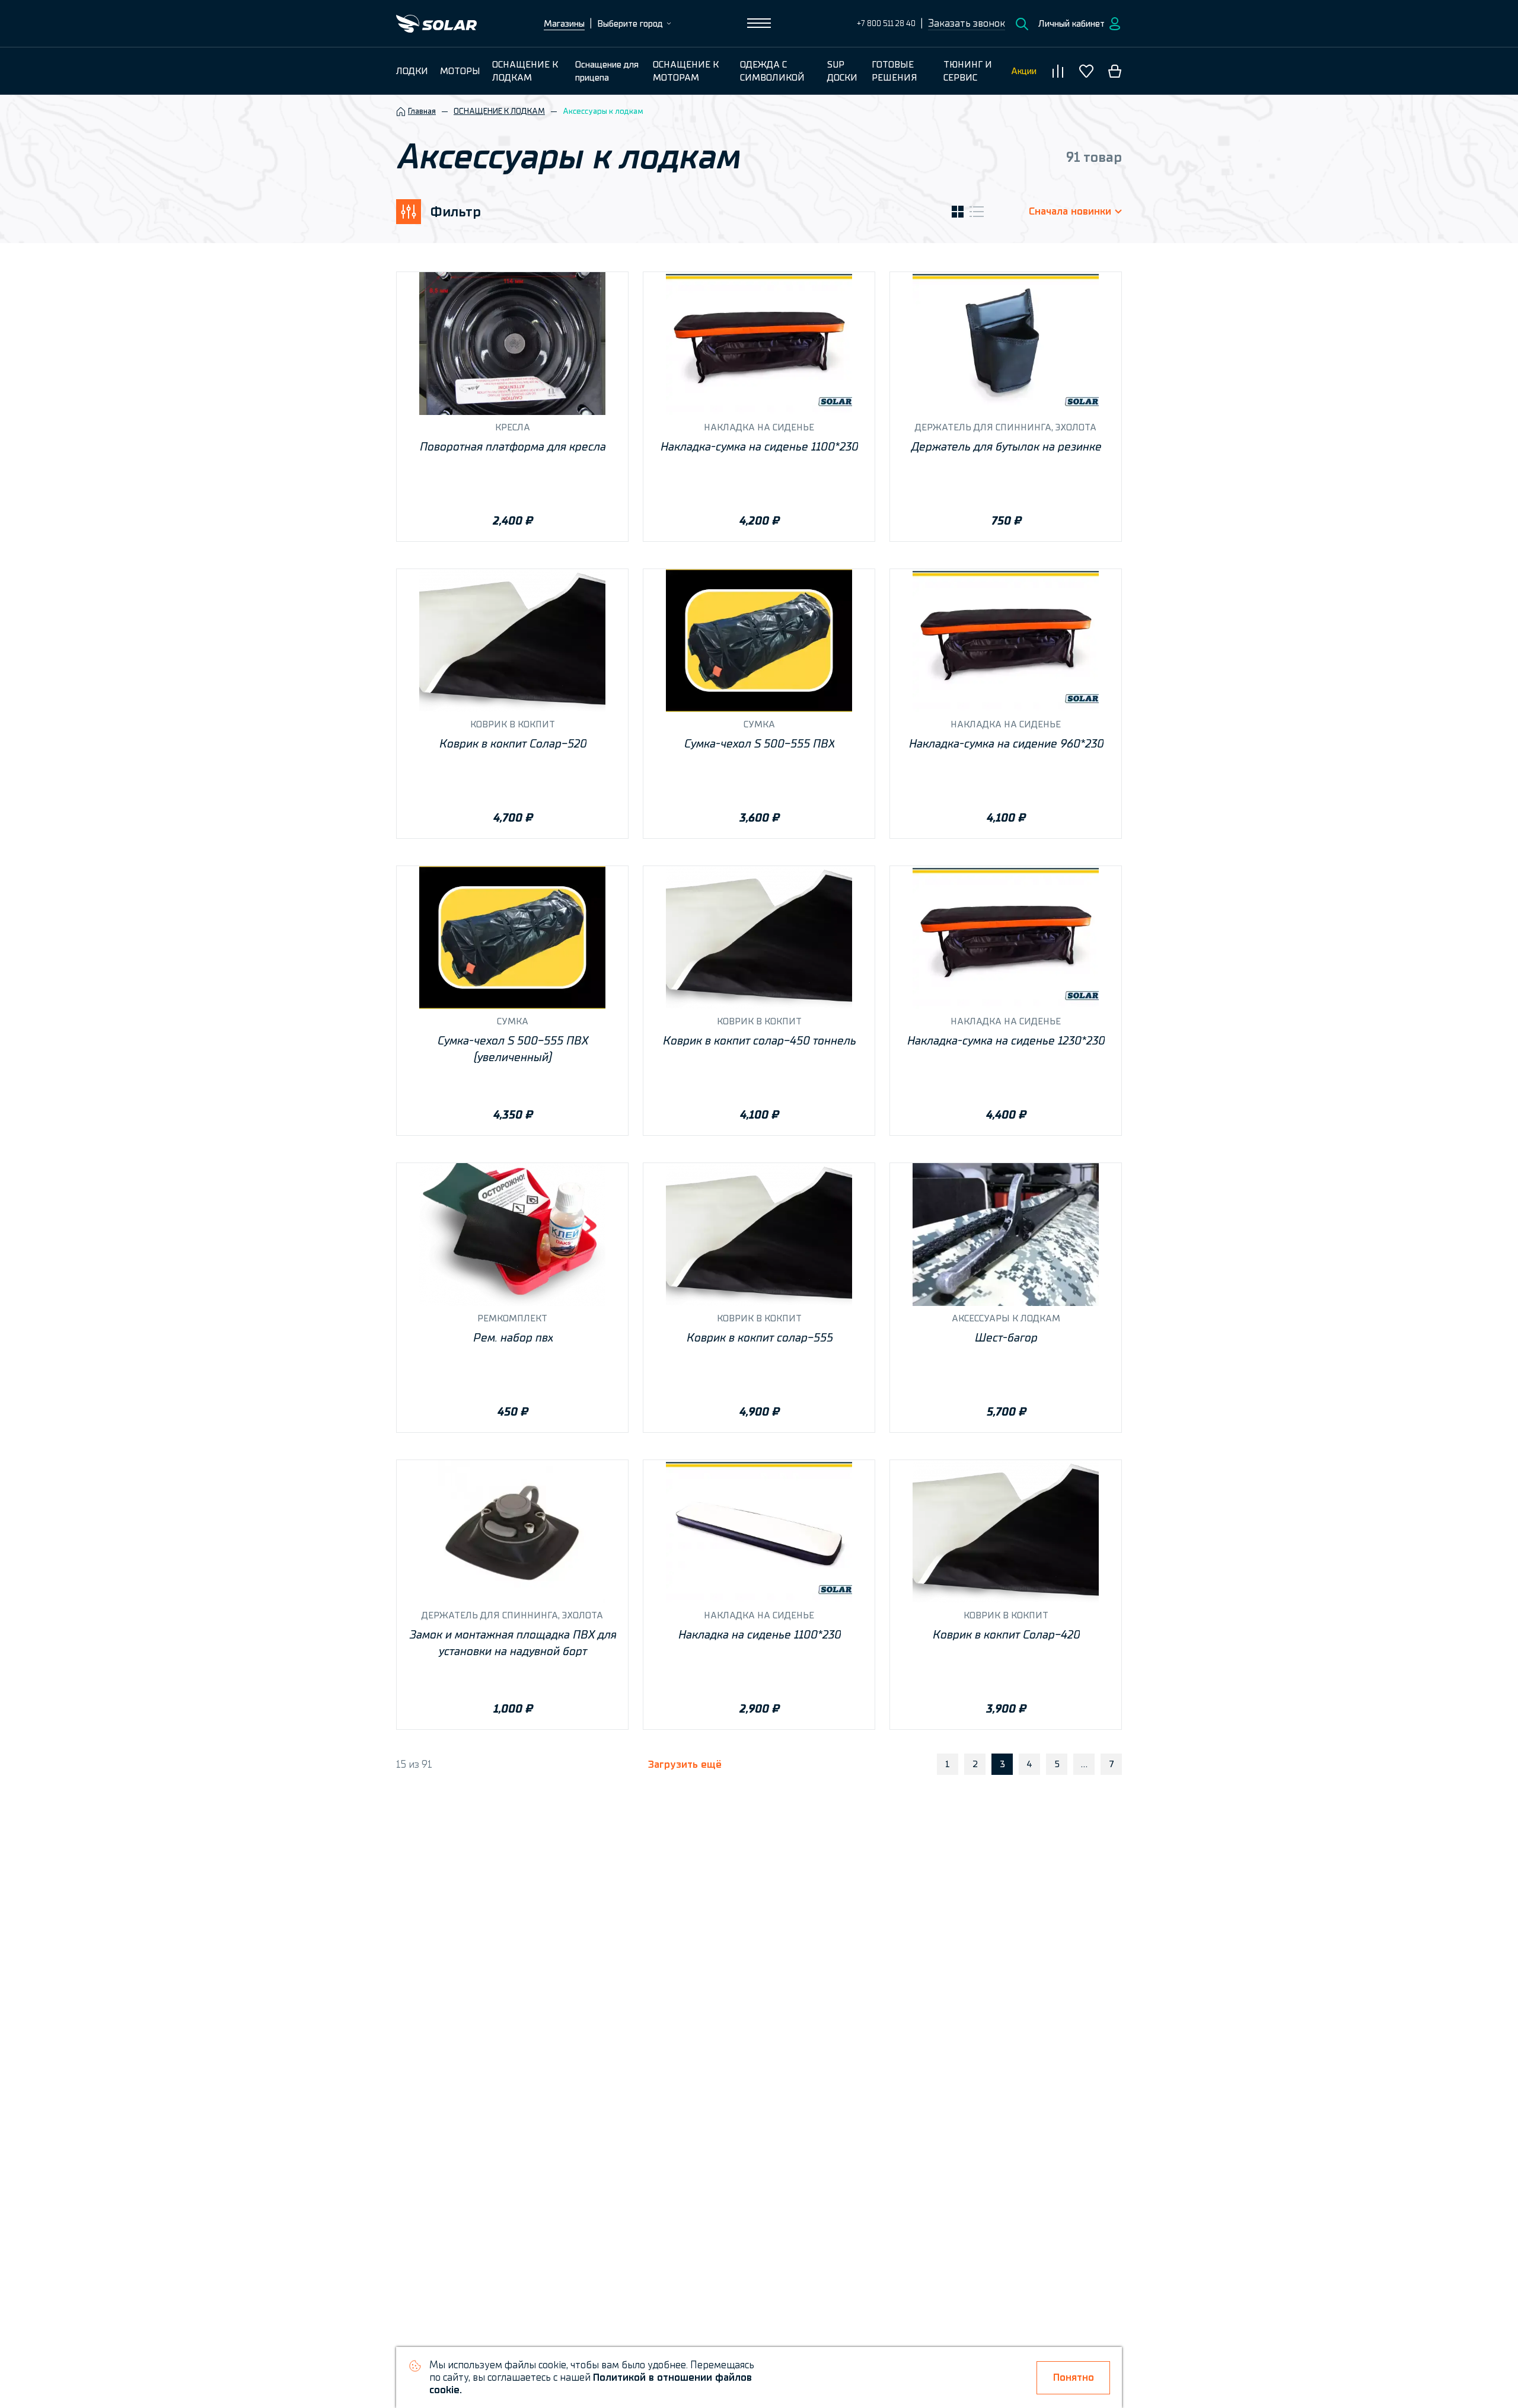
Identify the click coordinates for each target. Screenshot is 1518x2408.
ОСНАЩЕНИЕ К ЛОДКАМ (499, 111)
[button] (967, 24)
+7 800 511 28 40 (886, 23)
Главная (422, 111)
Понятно (1074, 2377)
